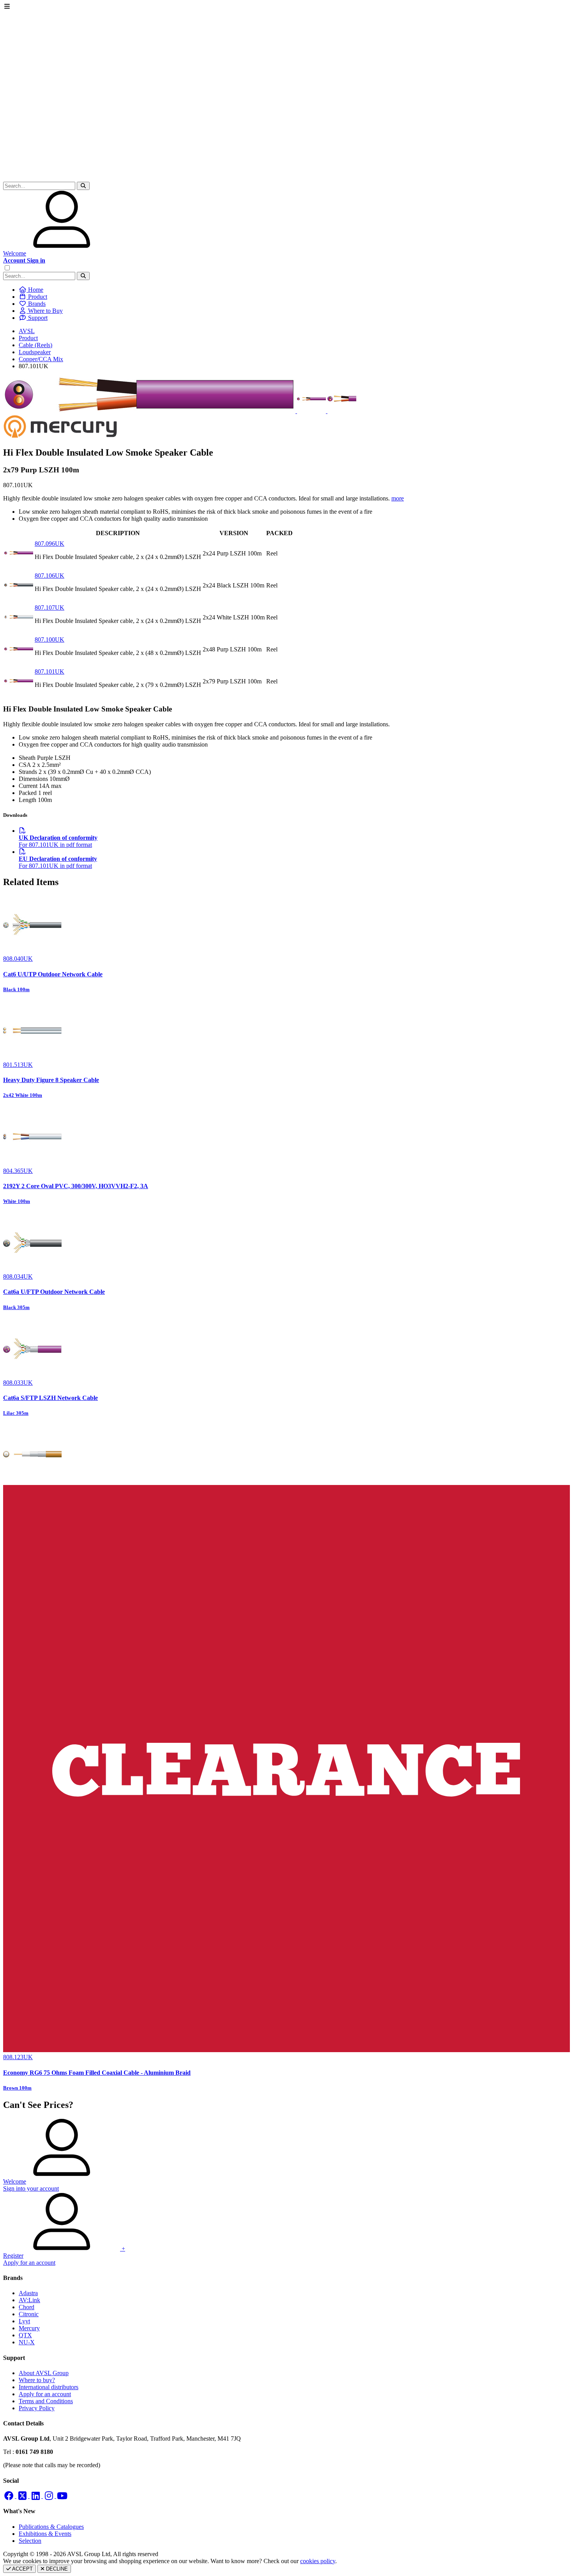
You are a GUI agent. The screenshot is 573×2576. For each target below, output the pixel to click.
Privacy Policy (37, 2408)
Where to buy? (37, 2380)
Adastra (28, 2293)
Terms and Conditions (46, 2401)
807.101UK (50, 671)
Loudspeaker (35, 352)
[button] (83, 186)
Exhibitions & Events (45, 2534)
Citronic (29, 2314)
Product (28, 338)
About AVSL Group (44, 2373)
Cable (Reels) (35, 345)
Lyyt (24, 2321)
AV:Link (29, 2300)
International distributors (49, 2387)
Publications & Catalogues (51, 2527)
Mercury (29, 2328)
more (398, 498)
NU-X (27, 2342)
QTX (25, 2335)
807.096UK (50, 544)
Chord (27, 2307)
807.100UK (50, 640)
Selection (30, 2541)
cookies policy (318, 2561)
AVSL (27, 331)
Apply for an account (45, 2394)
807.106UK (50, 576)
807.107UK (50, 608)
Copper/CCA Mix (41, 359)
